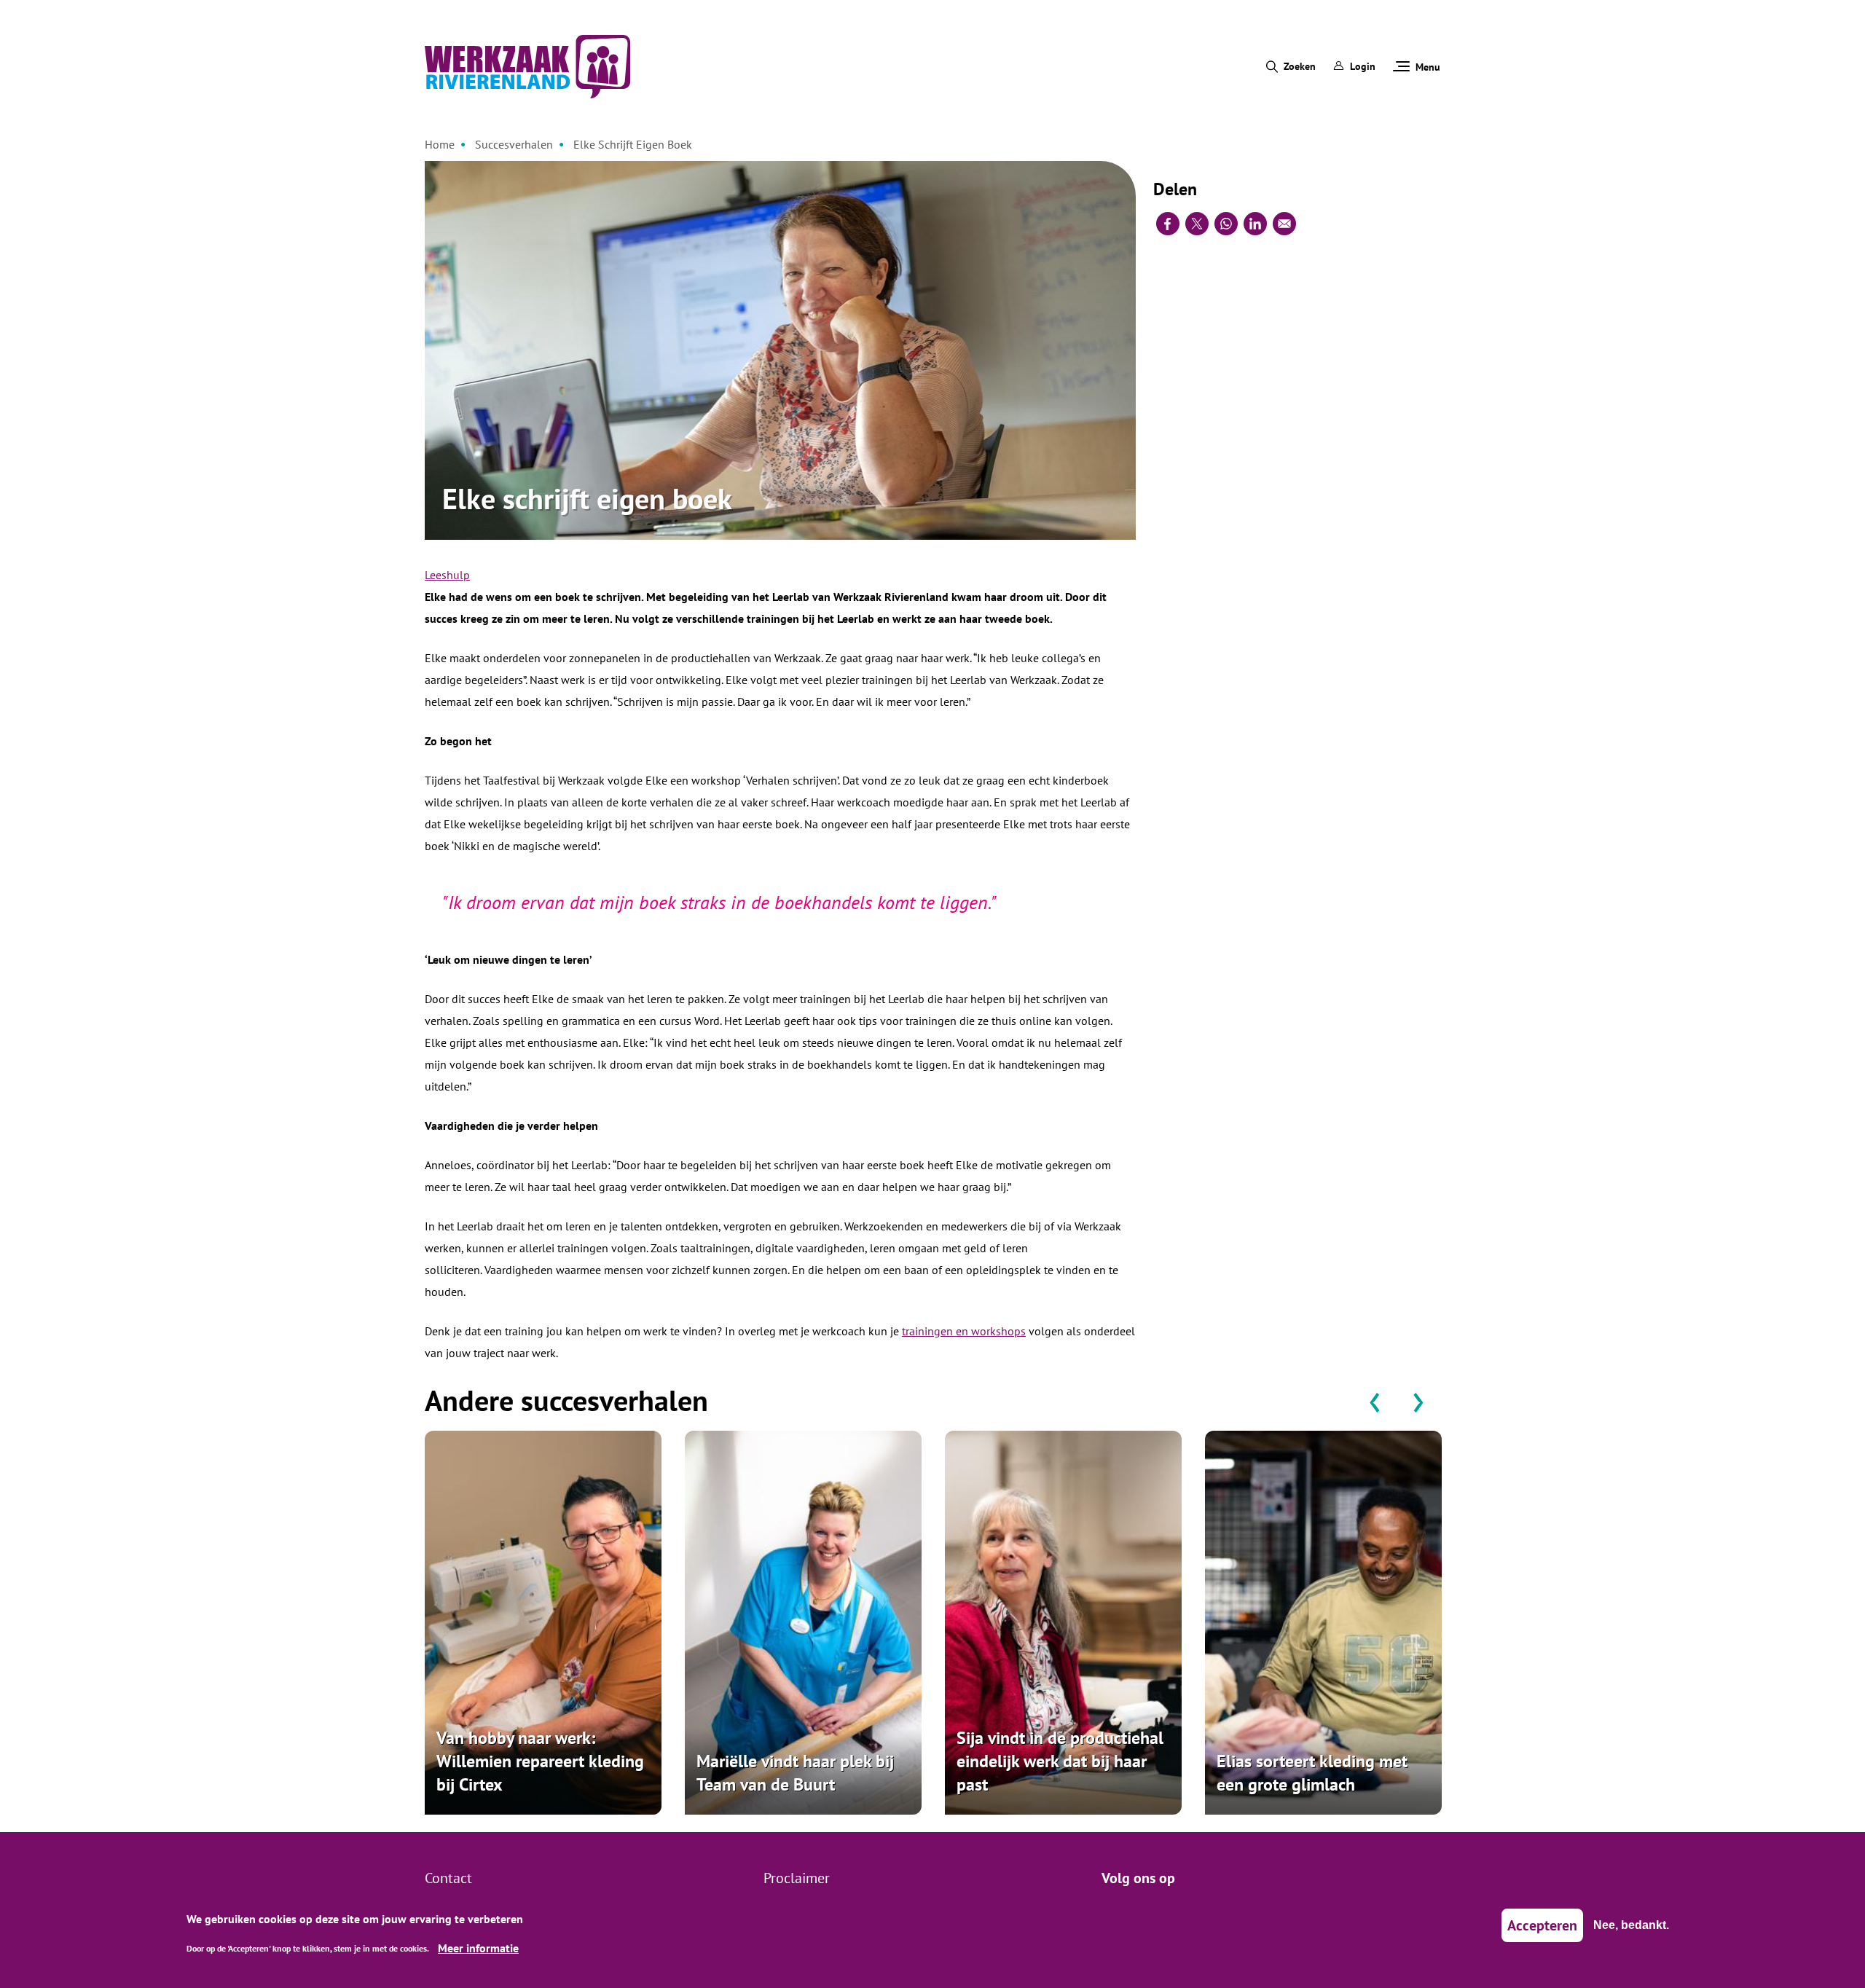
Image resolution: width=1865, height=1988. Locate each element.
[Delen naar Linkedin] (1255, 224)
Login (1363, 66)
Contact (448, 1878)
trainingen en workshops (964, 1331)
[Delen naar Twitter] (1197, 224)
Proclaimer (797, 1878)
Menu (1428, 67)
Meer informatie (478, 1947)
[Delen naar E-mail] (1284, 224)
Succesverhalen (514, 144)
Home (440, 144)
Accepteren (1542, 1925)
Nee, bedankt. (1631, 1925)
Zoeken (1300, 66)
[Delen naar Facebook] (1168, 224)
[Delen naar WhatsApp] (1226, 224)
